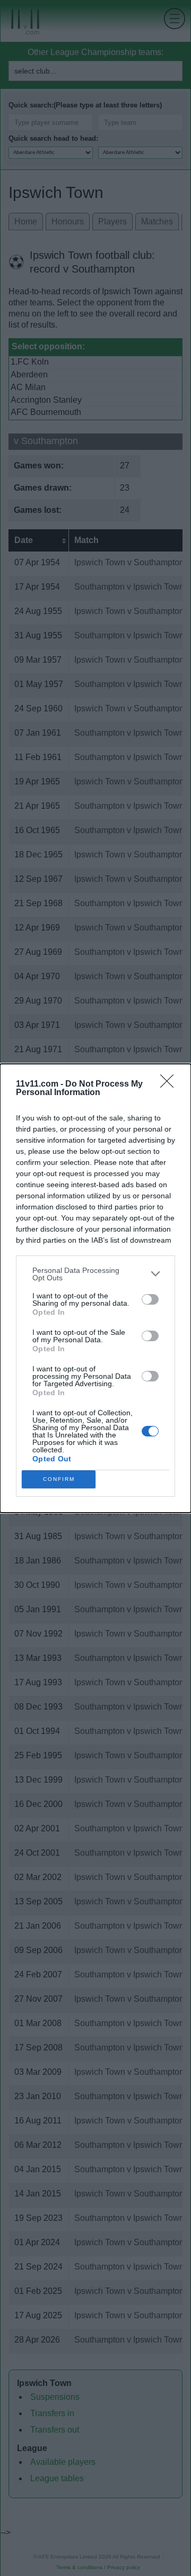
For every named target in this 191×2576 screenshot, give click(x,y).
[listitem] (95, 1274)
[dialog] (95, 1288)
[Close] (170, 1084)
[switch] (150, 1299)
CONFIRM (59, 1479)
